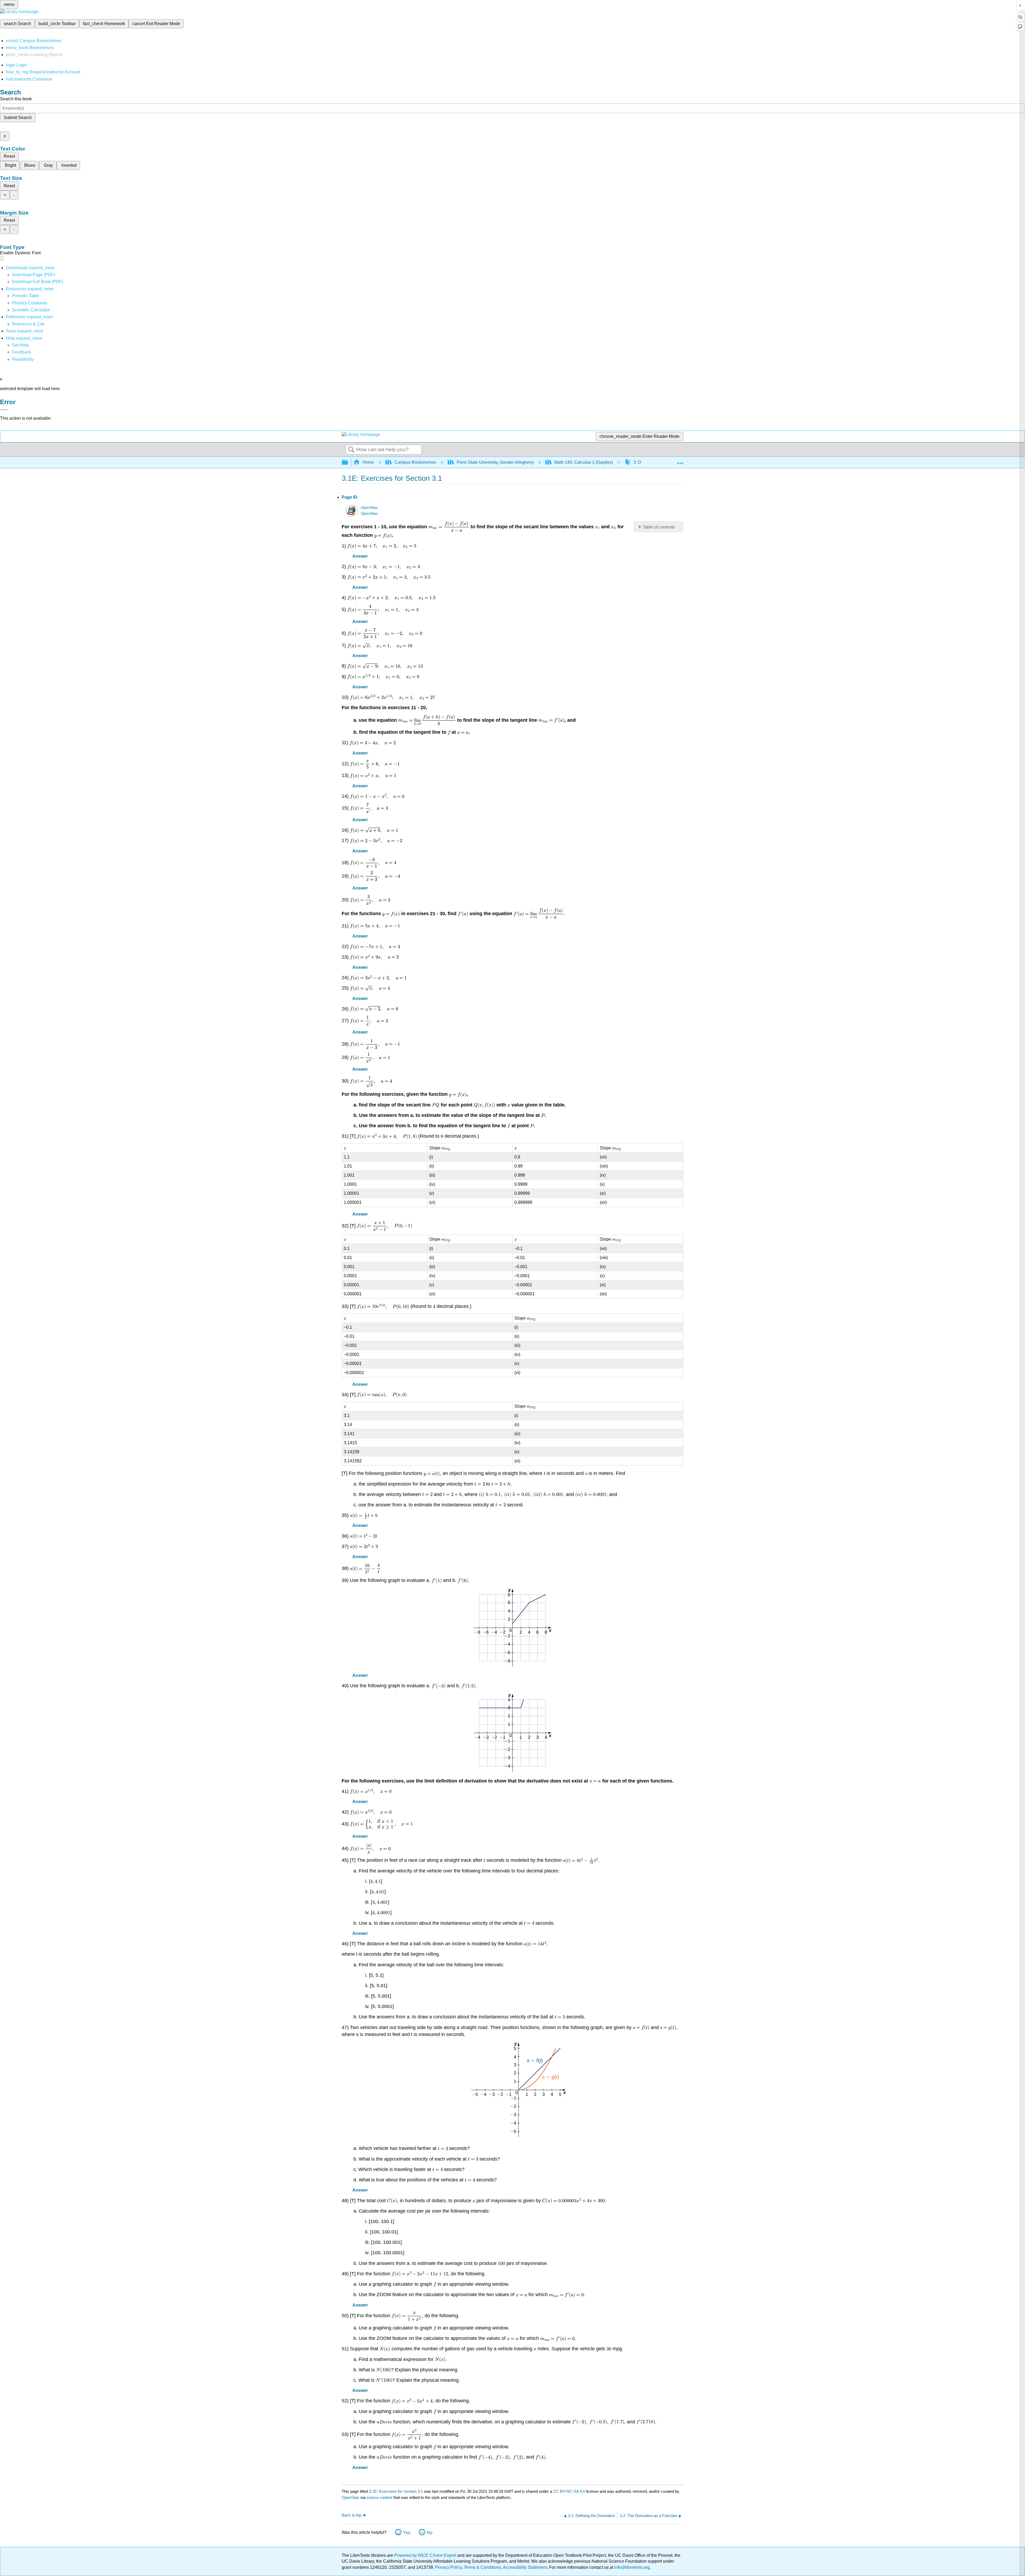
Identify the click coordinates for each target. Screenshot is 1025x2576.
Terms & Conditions (482, 2567)
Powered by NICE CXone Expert (426, 2555)
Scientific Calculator (31, 310)
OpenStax (369, 508)
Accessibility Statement (525, 2567)
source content (379, 2497)
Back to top (352, 2515)
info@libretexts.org (631, 2567)
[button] (21, 352)
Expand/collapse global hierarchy (348, 463)
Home (368, 462)
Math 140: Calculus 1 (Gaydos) (584, 462)
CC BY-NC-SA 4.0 (569, 2491)
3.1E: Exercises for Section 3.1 (396, 2491)
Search (351, 450)
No (430, 2533)
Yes (407, 2533)
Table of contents (659, 527)
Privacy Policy (448, 2567)
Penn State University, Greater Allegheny (495, 462)
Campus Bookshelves (415, 462)
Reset (9, 156)
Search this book (16, 99)
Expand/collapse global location (680, 461)
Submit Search (18, 118)
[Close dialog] (4, 410)
